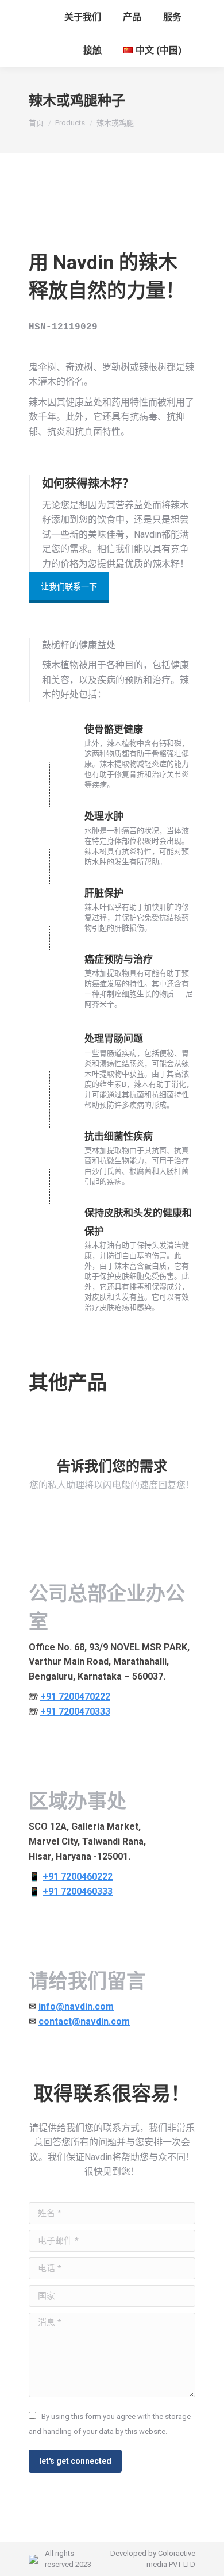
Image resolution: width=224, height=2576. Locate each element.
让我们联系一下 (69, 586)
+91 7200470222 (75, 1697)
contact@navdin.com (84, 2021)
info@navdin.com (76, 2006)
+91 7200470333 (75, 1711)
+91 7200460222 (78, 1877)
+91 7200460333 (78, 1891)
